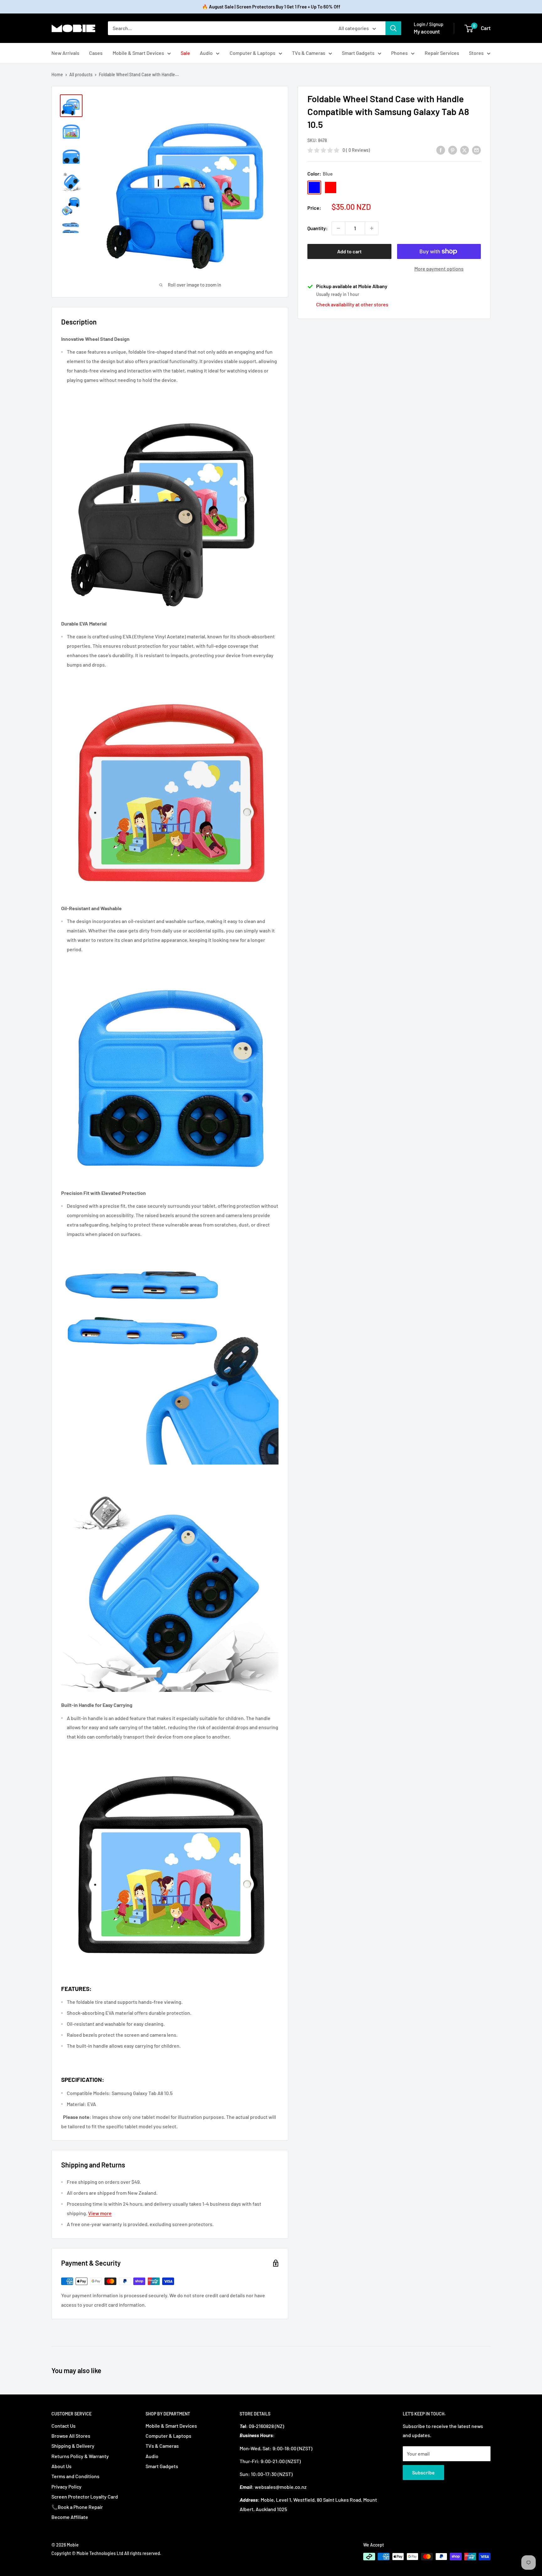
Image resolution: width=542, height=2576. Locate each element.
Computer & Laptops (252, 53)
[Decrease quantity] (338, 228)
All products (81, 74)
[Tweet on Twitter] (465, 150)
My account (427, 31)
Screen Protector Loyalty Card (85, 2497)
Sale (185, 53)
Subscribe (423, 2472)
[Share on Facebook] (441, 150)
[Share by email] (476, 150)
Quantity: (318, 228)
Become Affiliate (70, 2517)
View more (100, 2213)
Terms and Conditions (75, 2476)
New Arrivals (65, 53)
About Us (61, 2466)
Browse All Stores (71, 2436)
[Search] (393, 28)
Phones (399, 53)
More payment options (439, 269)
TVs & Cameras (309, 53)
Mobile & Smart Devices (138, 53)
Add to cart (349, 251)
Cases (96, 53)
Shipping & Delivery (73, 2446)
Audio (206, 53)
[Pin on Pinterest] (453, 150)
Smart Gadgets (358, 53)
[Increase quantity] (372, 228)
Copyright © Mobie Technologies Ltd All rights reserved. (106, 2553)
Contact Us (64, 2426)
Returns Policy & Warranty (80, 2456)
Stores (476, 53)
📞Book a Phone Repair (77, 2507)
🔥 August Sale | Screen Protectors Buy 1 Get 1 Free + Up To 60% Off (271, 7)
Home (57, 74)
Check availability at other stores (352, 304)
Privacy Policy (66, 2486)
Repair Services (442, 53)
